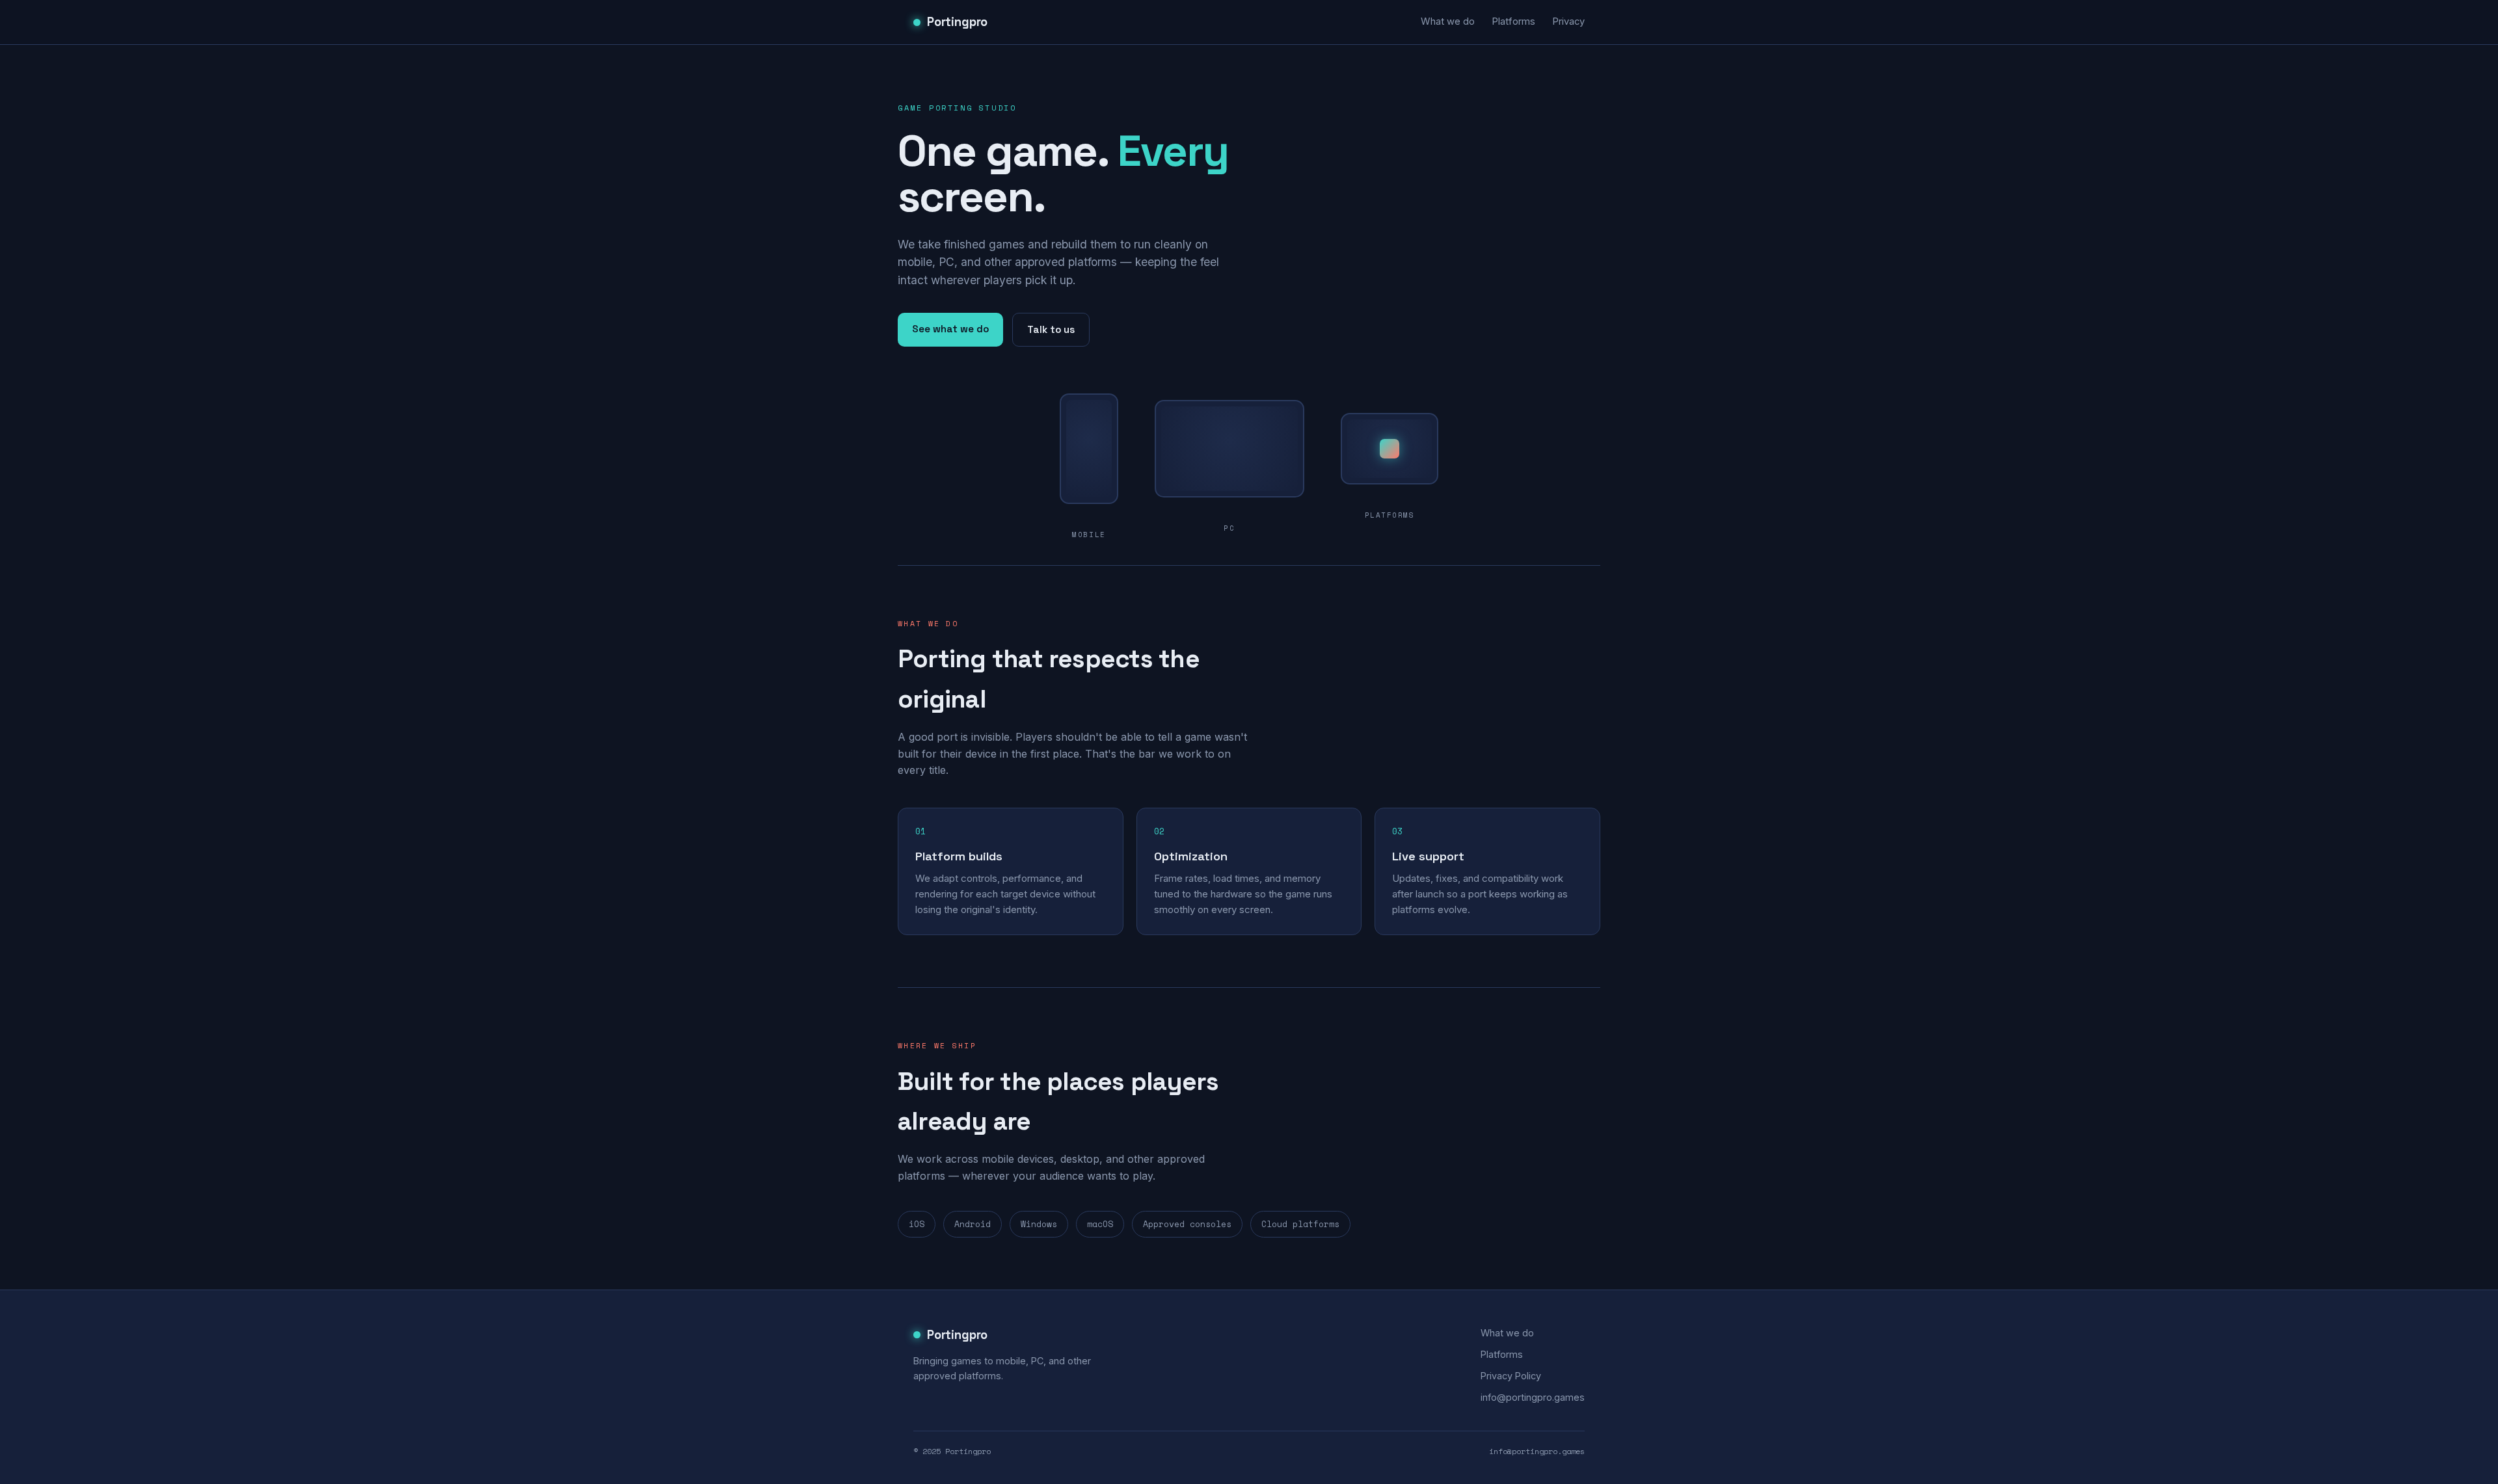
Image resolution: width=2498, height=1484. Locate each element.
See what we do (950, 329)
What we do (1448, 21)
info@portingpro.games (1533, 1397)
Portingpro (957, 22)
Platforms (1513, 21)
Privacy (1568, 21)
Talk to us (1051, 329)
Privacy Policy (1511, 1376)
